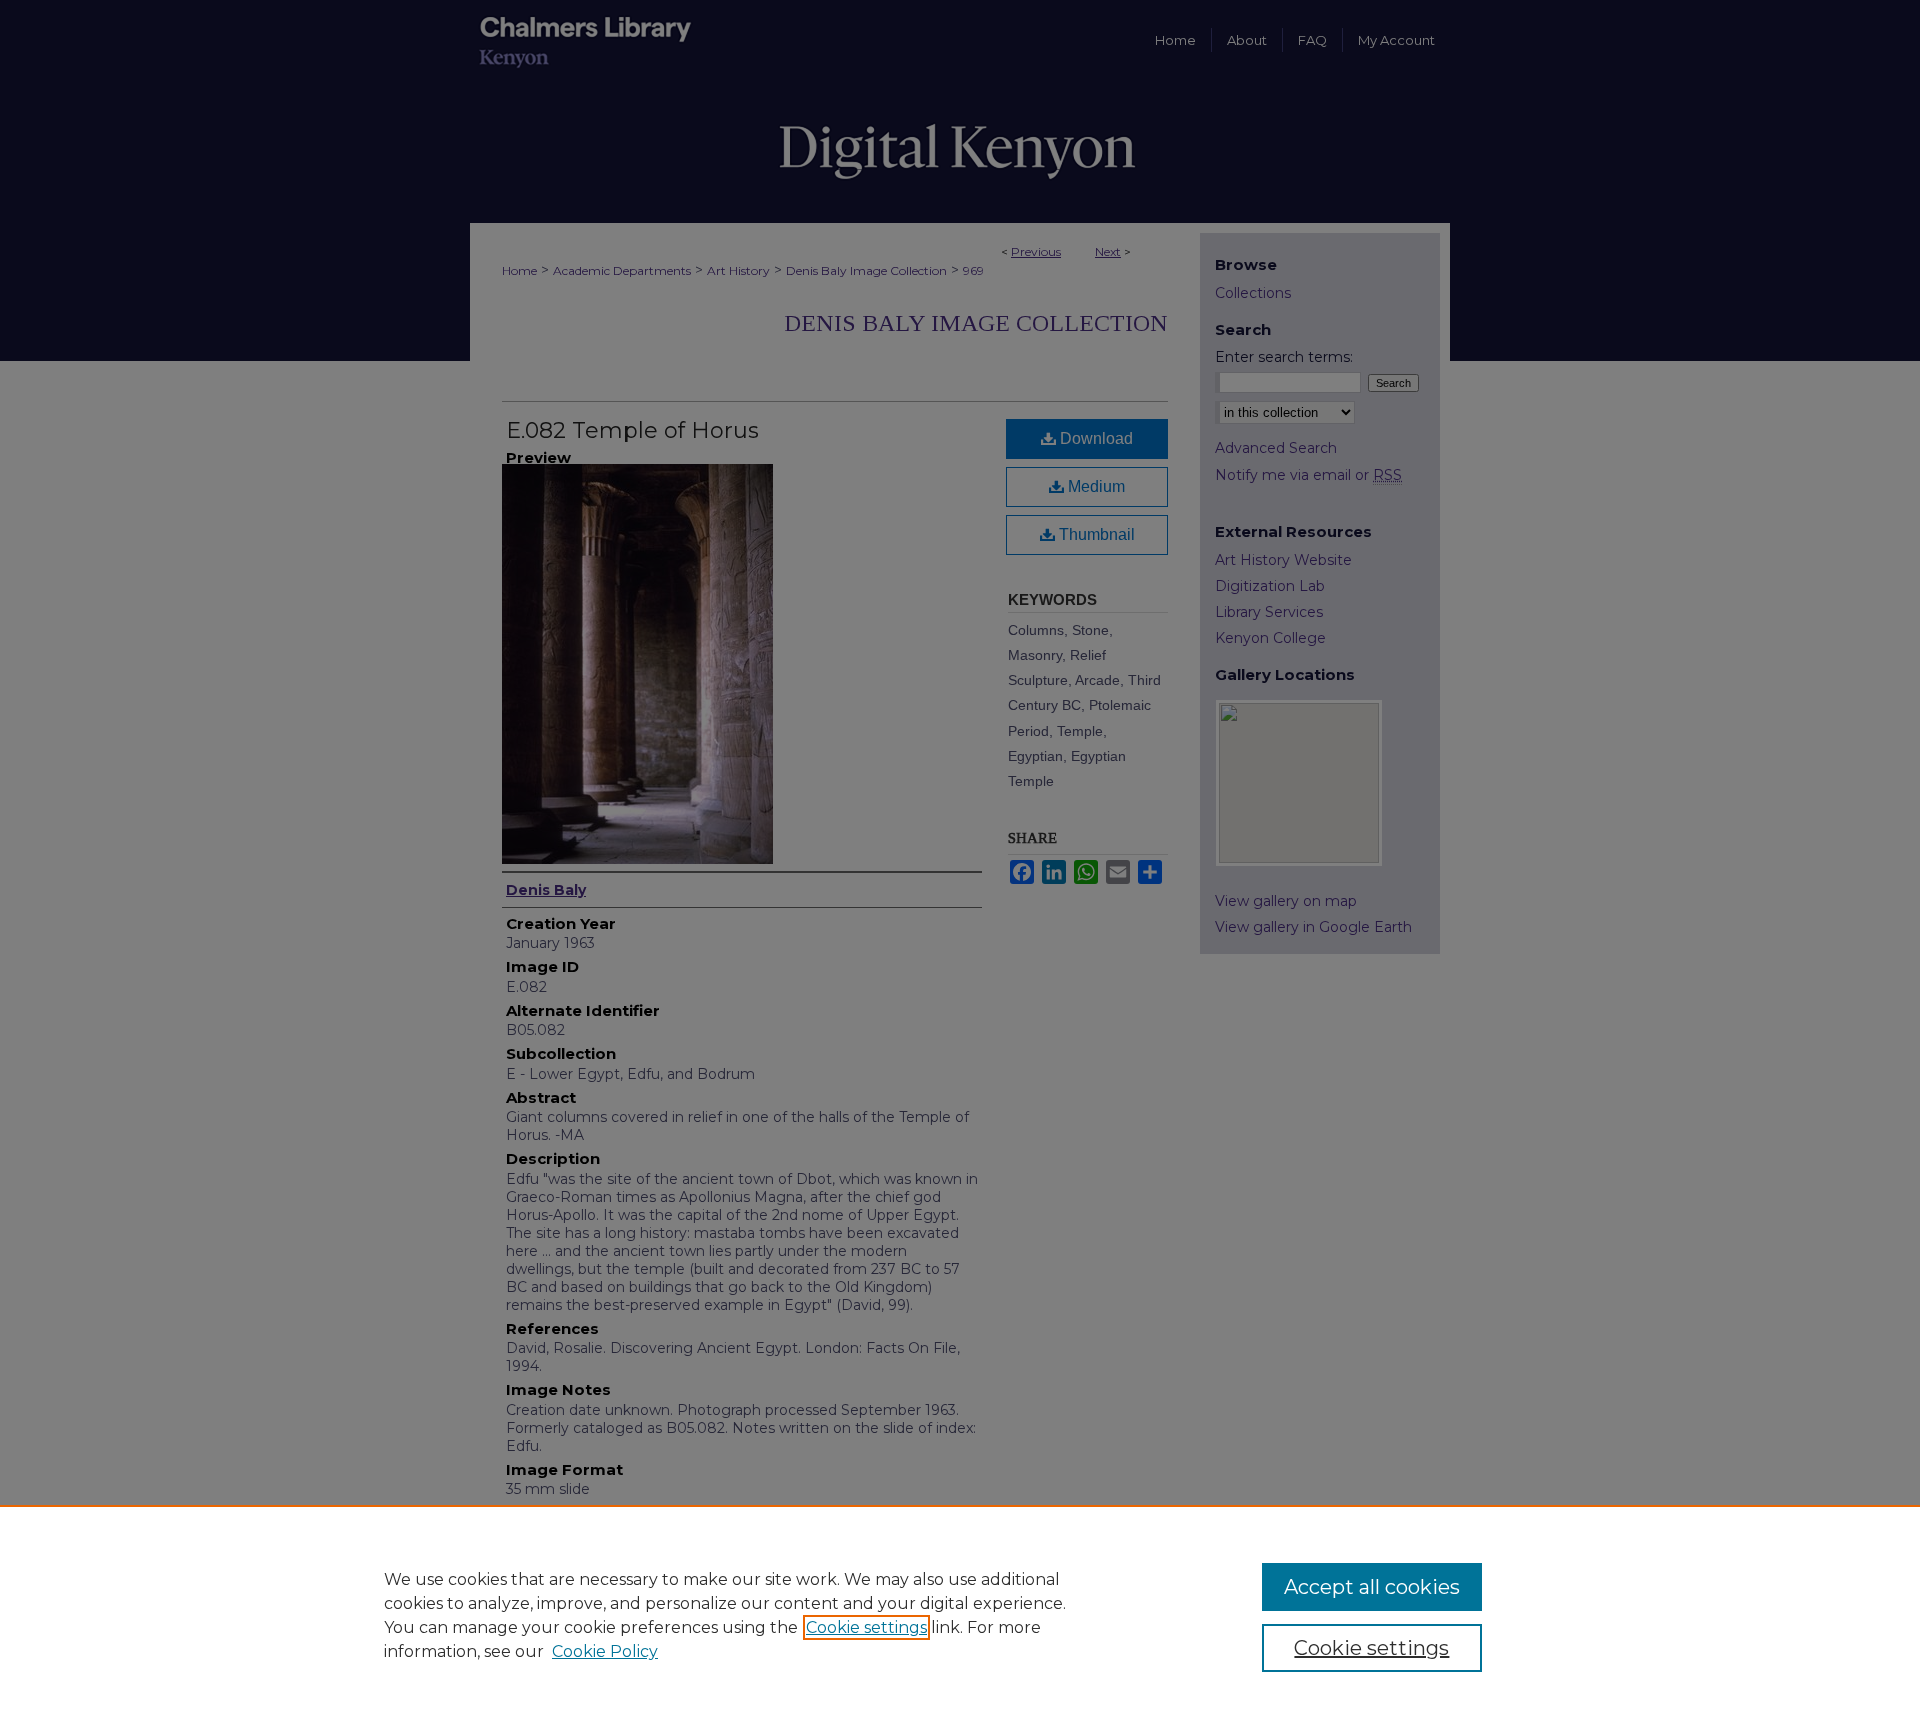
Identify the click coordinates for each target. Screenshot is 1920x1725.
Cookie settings (866, 1627)
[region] (960, 1615)
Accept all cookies (1372, 1587)
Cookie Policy (605, 1651)
